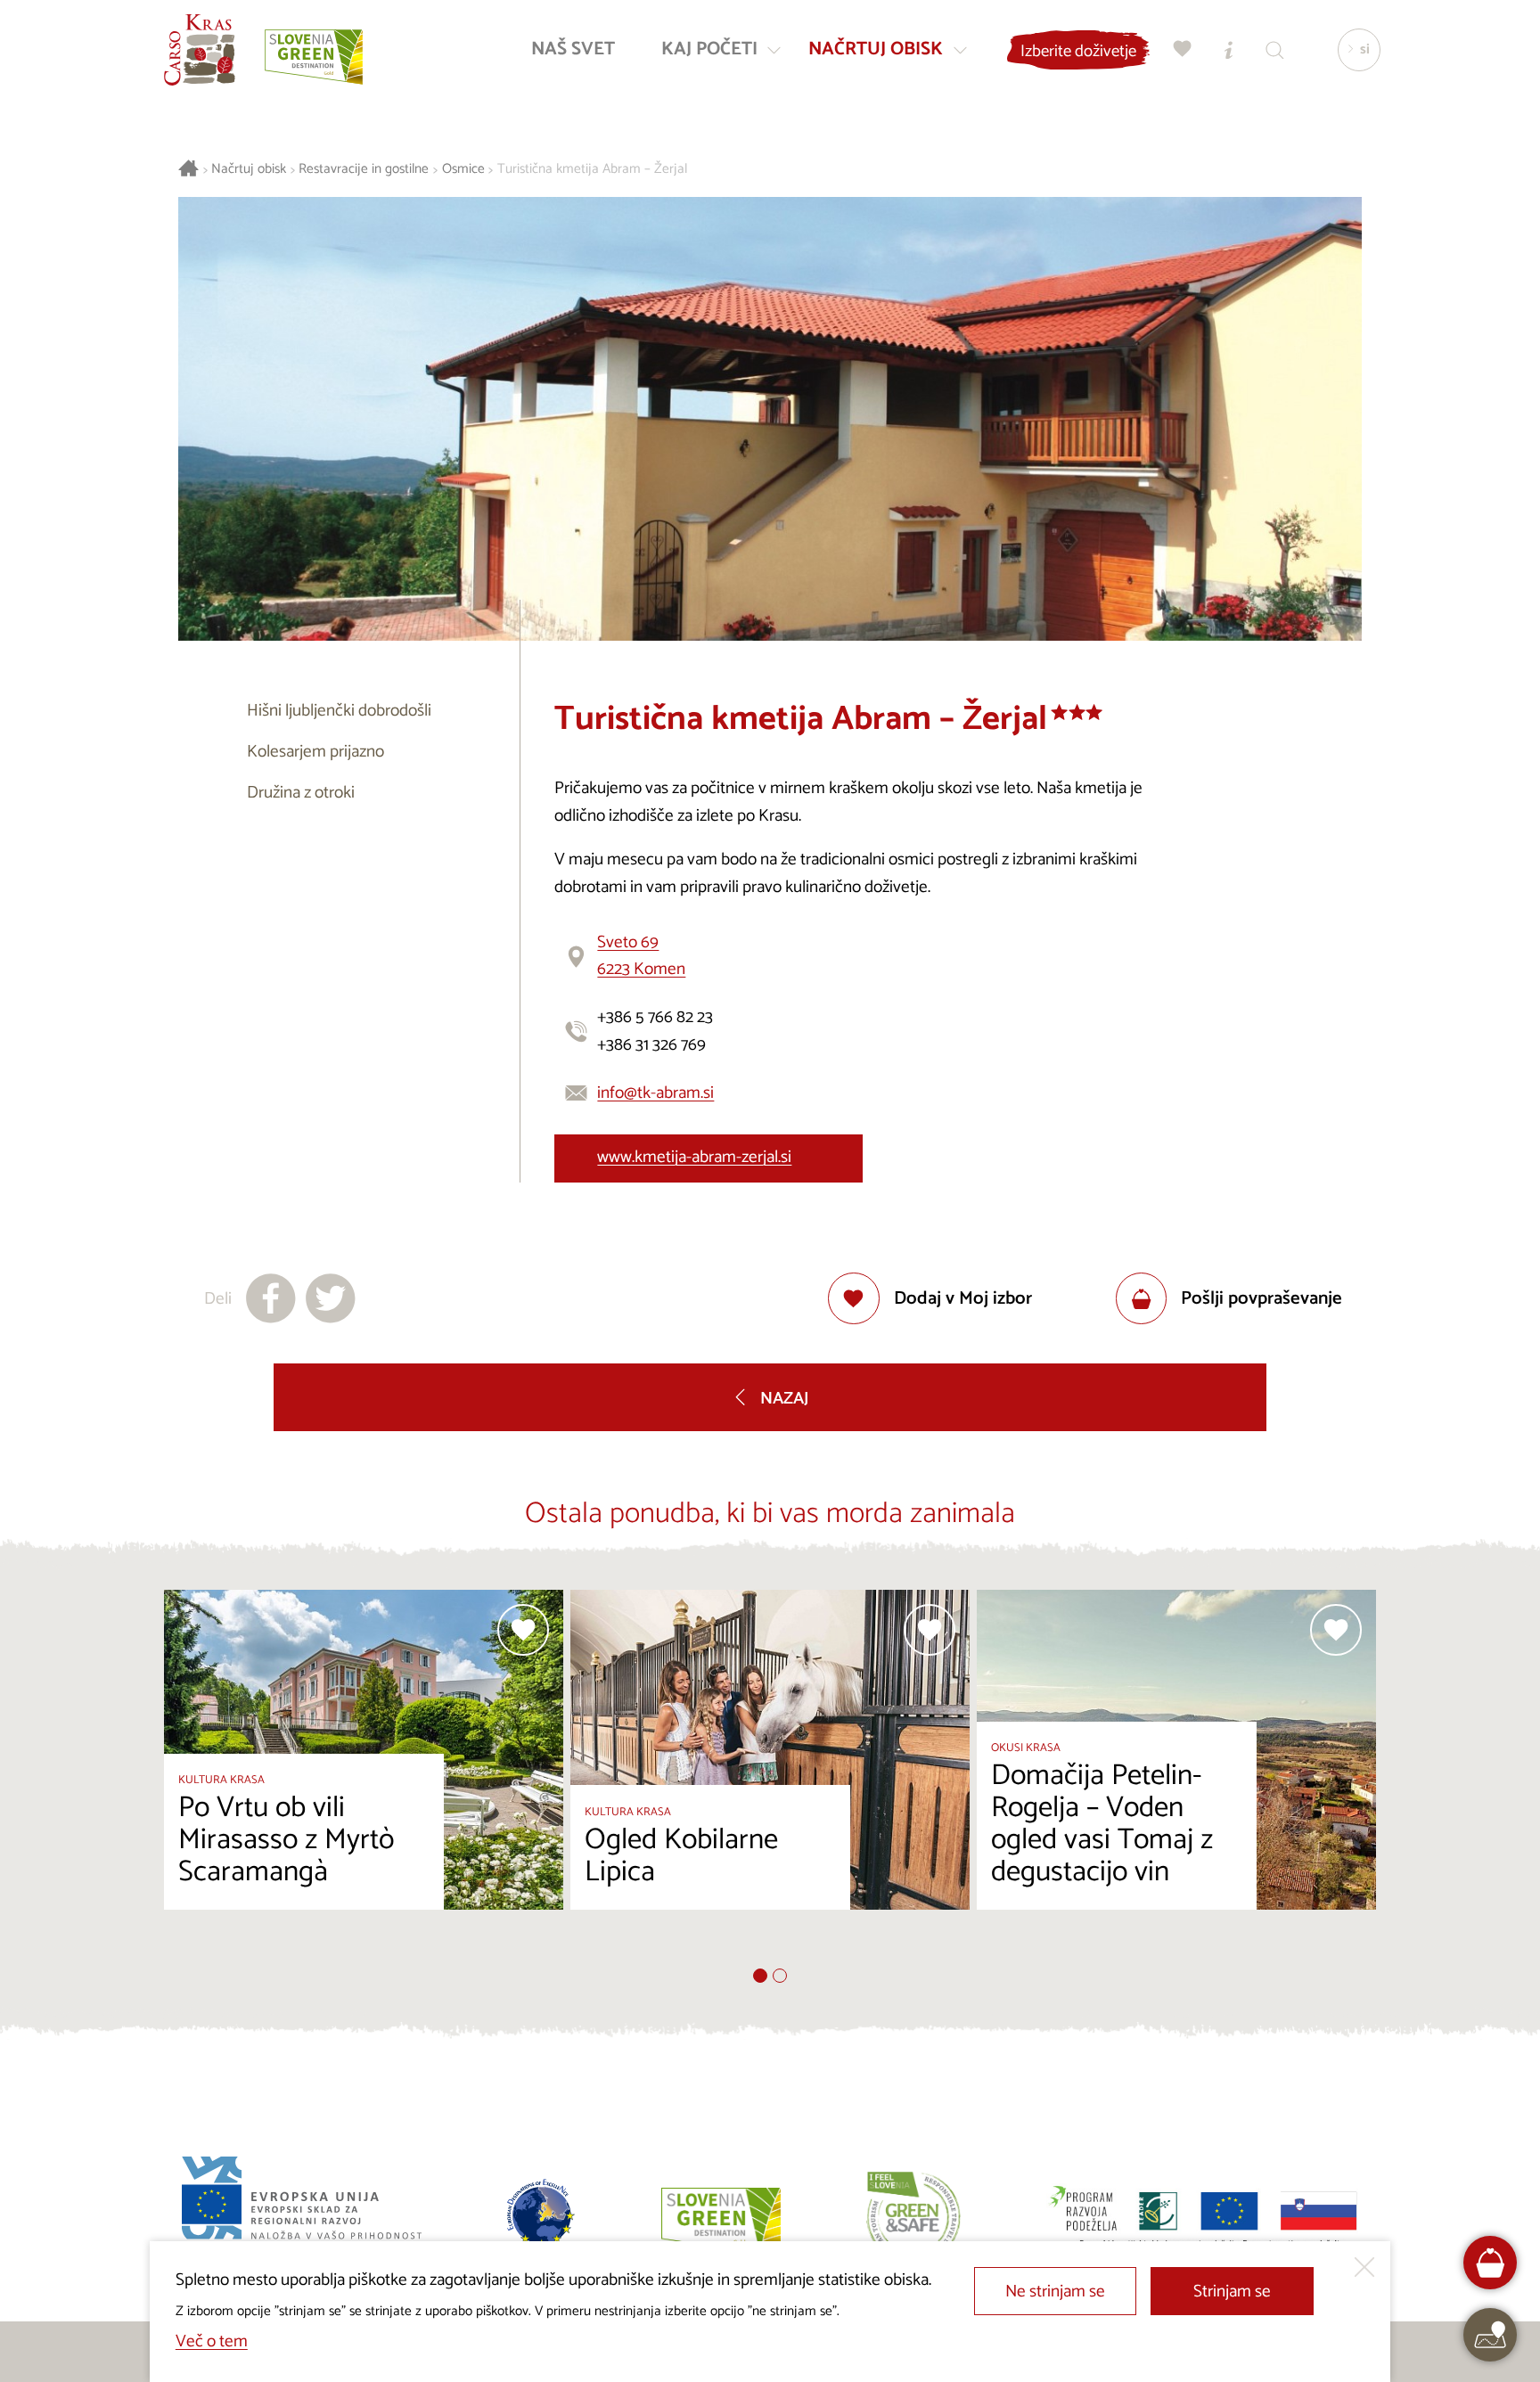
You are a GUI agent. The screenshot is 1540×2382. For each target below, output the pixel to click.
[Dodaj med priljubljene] (523, 1630)
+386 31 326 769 (651, 1045)
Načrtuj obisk (249, 170)
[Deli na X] (331, 1298)
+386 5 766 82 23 (655, 1017)
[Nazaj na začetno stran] (200, 50)
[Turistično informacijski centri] (1229, 49)
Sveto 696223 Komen (641, 956)
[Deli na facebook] (271, 1298)
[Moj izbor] (1183, 49)
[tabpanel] (364, 1779)
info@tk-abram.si (655, 1093)
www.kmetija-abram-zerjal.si (694, 1157)
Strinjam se (1232, 2292)
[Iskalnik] (1275, 49)
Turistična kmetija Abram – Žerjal (592, 170)
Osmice (463, 170)
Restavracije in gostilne (364, 170)
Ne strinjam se (1055, 2292)
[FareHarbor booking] (1491, 2263)
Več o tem (212, 2341)
